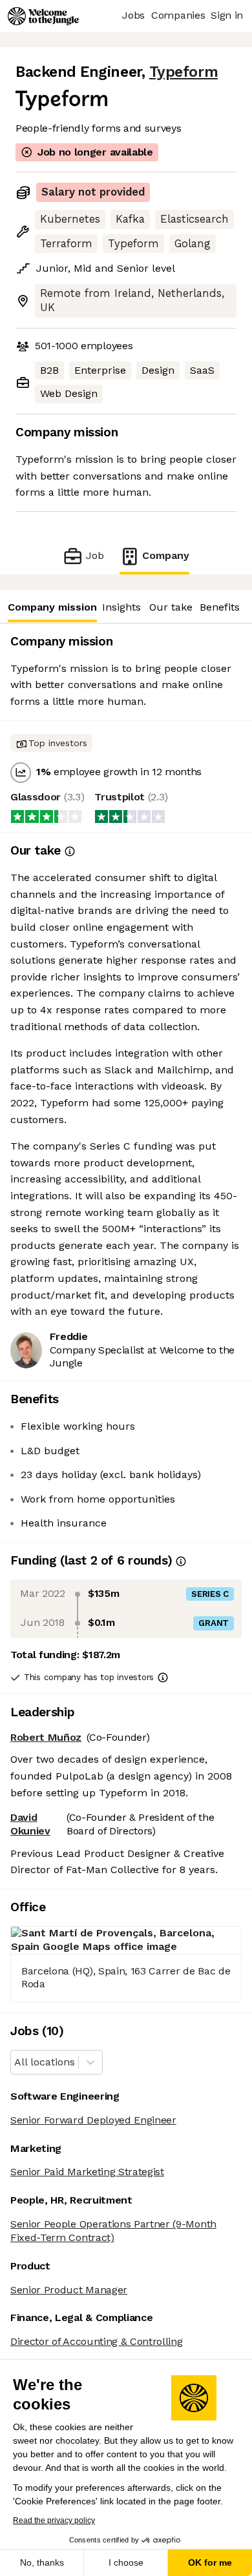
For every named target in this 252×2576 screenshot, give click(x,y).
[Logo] (43, 16)
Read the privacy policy (54, 2520)
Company (166, 555)
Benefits (220, 607)
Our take (171, 607)
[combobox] (16, 2063)
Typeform (184, 72)
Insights (121, 607)
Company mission (52, 607)
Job (95, 555)
